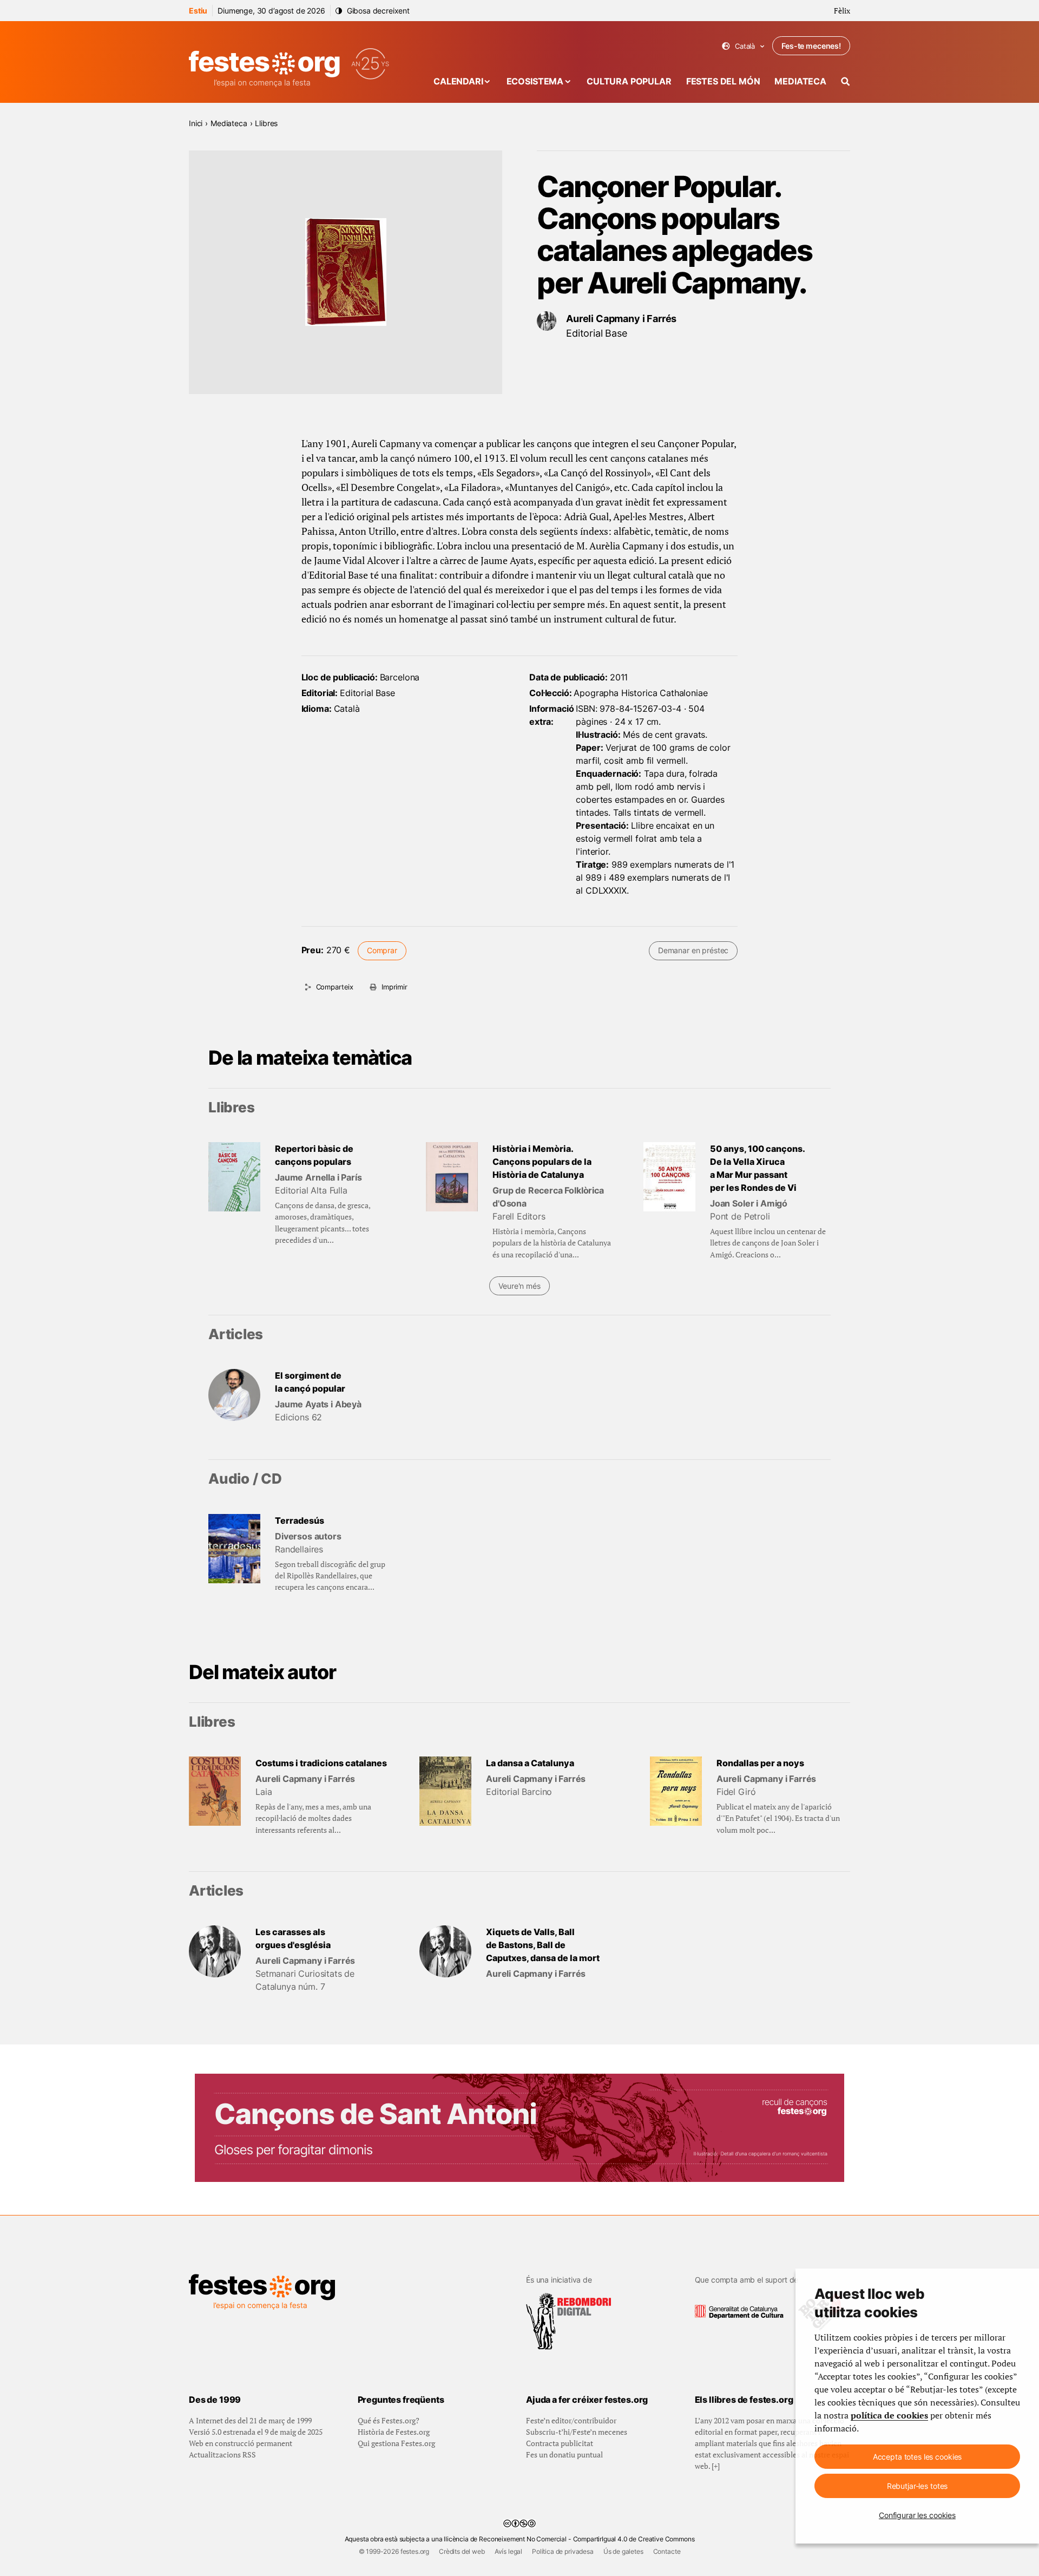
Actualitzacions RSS (222, 2454)
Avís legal (508, 2551)
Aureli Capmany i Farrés (621, 319)
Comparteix (335, 987)
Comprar (382, 950)
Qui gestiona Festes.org (396, 2443)
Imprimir (394, 987)
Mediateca (800, 81)
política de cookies (889, 2415)
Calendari (458, 81)
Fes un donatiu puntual (564, 2454)
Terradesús (300, 1520)
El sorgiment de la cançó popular (310, 1382)
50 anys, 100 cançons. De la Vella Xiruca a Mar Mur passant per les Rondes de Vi (758, 1168)
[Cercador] (846, 81)
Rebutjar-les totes (917, 2486)
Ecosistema (535, 81)
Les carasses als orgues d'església (293, 1938)
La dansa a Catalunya (530, 1763)
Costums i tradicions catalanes (321, 1763)
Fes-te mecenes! (811, 46)
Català (743, 46)
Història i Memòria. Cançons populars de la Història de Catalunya (542, 1162)
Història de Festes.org (394, 2432)
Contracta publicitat (560, 2443)
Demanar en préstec (693, 950)
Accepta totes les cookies (918, 2457)
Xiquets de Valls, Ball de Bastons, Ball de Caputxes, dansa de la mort (543, 1945)
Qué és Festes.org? (389, 2420)
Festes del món (723, 81)
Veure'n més (519, 1286)
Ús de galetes (623, 2551)
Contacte (667, 2551)
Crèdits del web (462, 2551)
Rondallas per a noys (760, 1763)
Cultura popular (629, 81)
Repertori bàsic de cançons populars (314, 1155)
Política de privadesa (563, 2551)
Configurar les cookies (917, 2515)
